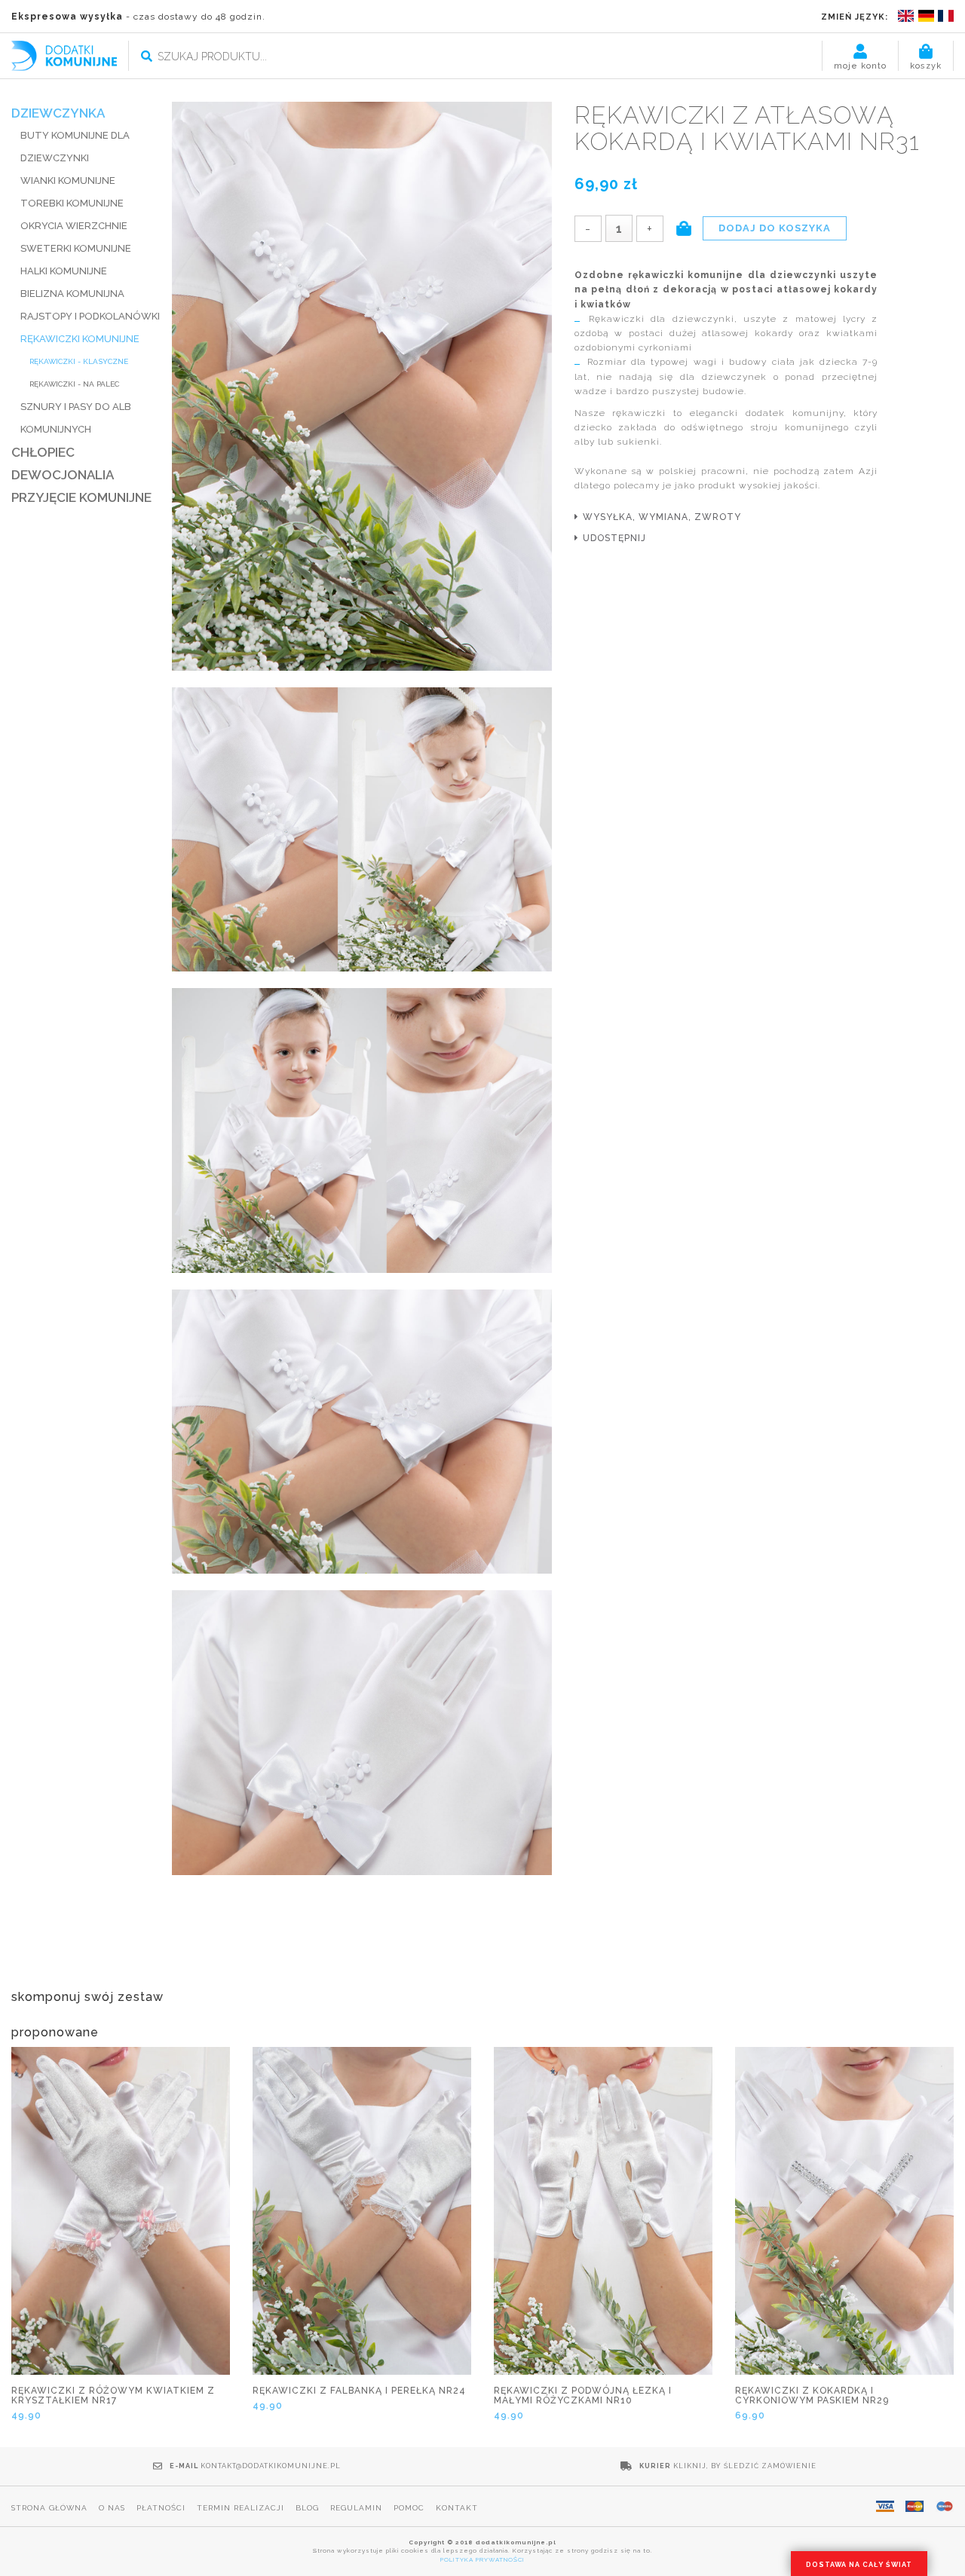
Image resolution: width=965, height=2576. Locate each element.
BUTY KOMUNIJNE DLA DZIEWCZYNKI (75, 147)
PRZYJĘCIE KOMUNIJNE (81, 497)
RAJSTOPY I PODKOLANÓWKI (90, 316)
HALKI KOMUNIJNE (64, 271)
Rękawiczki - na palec (74, 384)
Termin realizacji (240, 2508)
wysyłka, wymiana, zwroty (662, 517)
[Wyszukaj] (147, 57)
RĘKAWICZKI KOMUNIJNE (80, 339)
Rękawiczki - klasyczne (79, 361)
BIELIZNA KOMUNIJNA (72, 294)
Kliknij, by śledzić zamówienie (745, 2466)
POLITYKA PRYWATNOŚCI (482, 2559)
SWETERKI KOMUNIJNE (76, 248)
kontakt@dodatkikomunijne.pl (271, 2466)
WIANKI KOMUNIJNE (68, 181)
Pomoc (409, 2508)
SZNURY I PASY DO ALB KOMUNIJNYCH (76, 418)
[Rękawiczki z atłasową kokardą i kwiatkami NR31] (361, 387)
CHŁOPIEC (43, 452)
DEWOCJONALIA (63, 475)
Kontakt (457, 2508)
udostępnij (614, 538)
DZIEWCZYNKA (58, 113)
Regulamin (356, 2508)
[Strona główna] (64, 55)
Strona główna (49, 2508)
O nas (112, 2508)
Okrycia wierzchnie (74, 226)
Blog (307, 2508)
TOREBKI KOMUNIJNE (72, 203)
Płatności (161, 2508)
